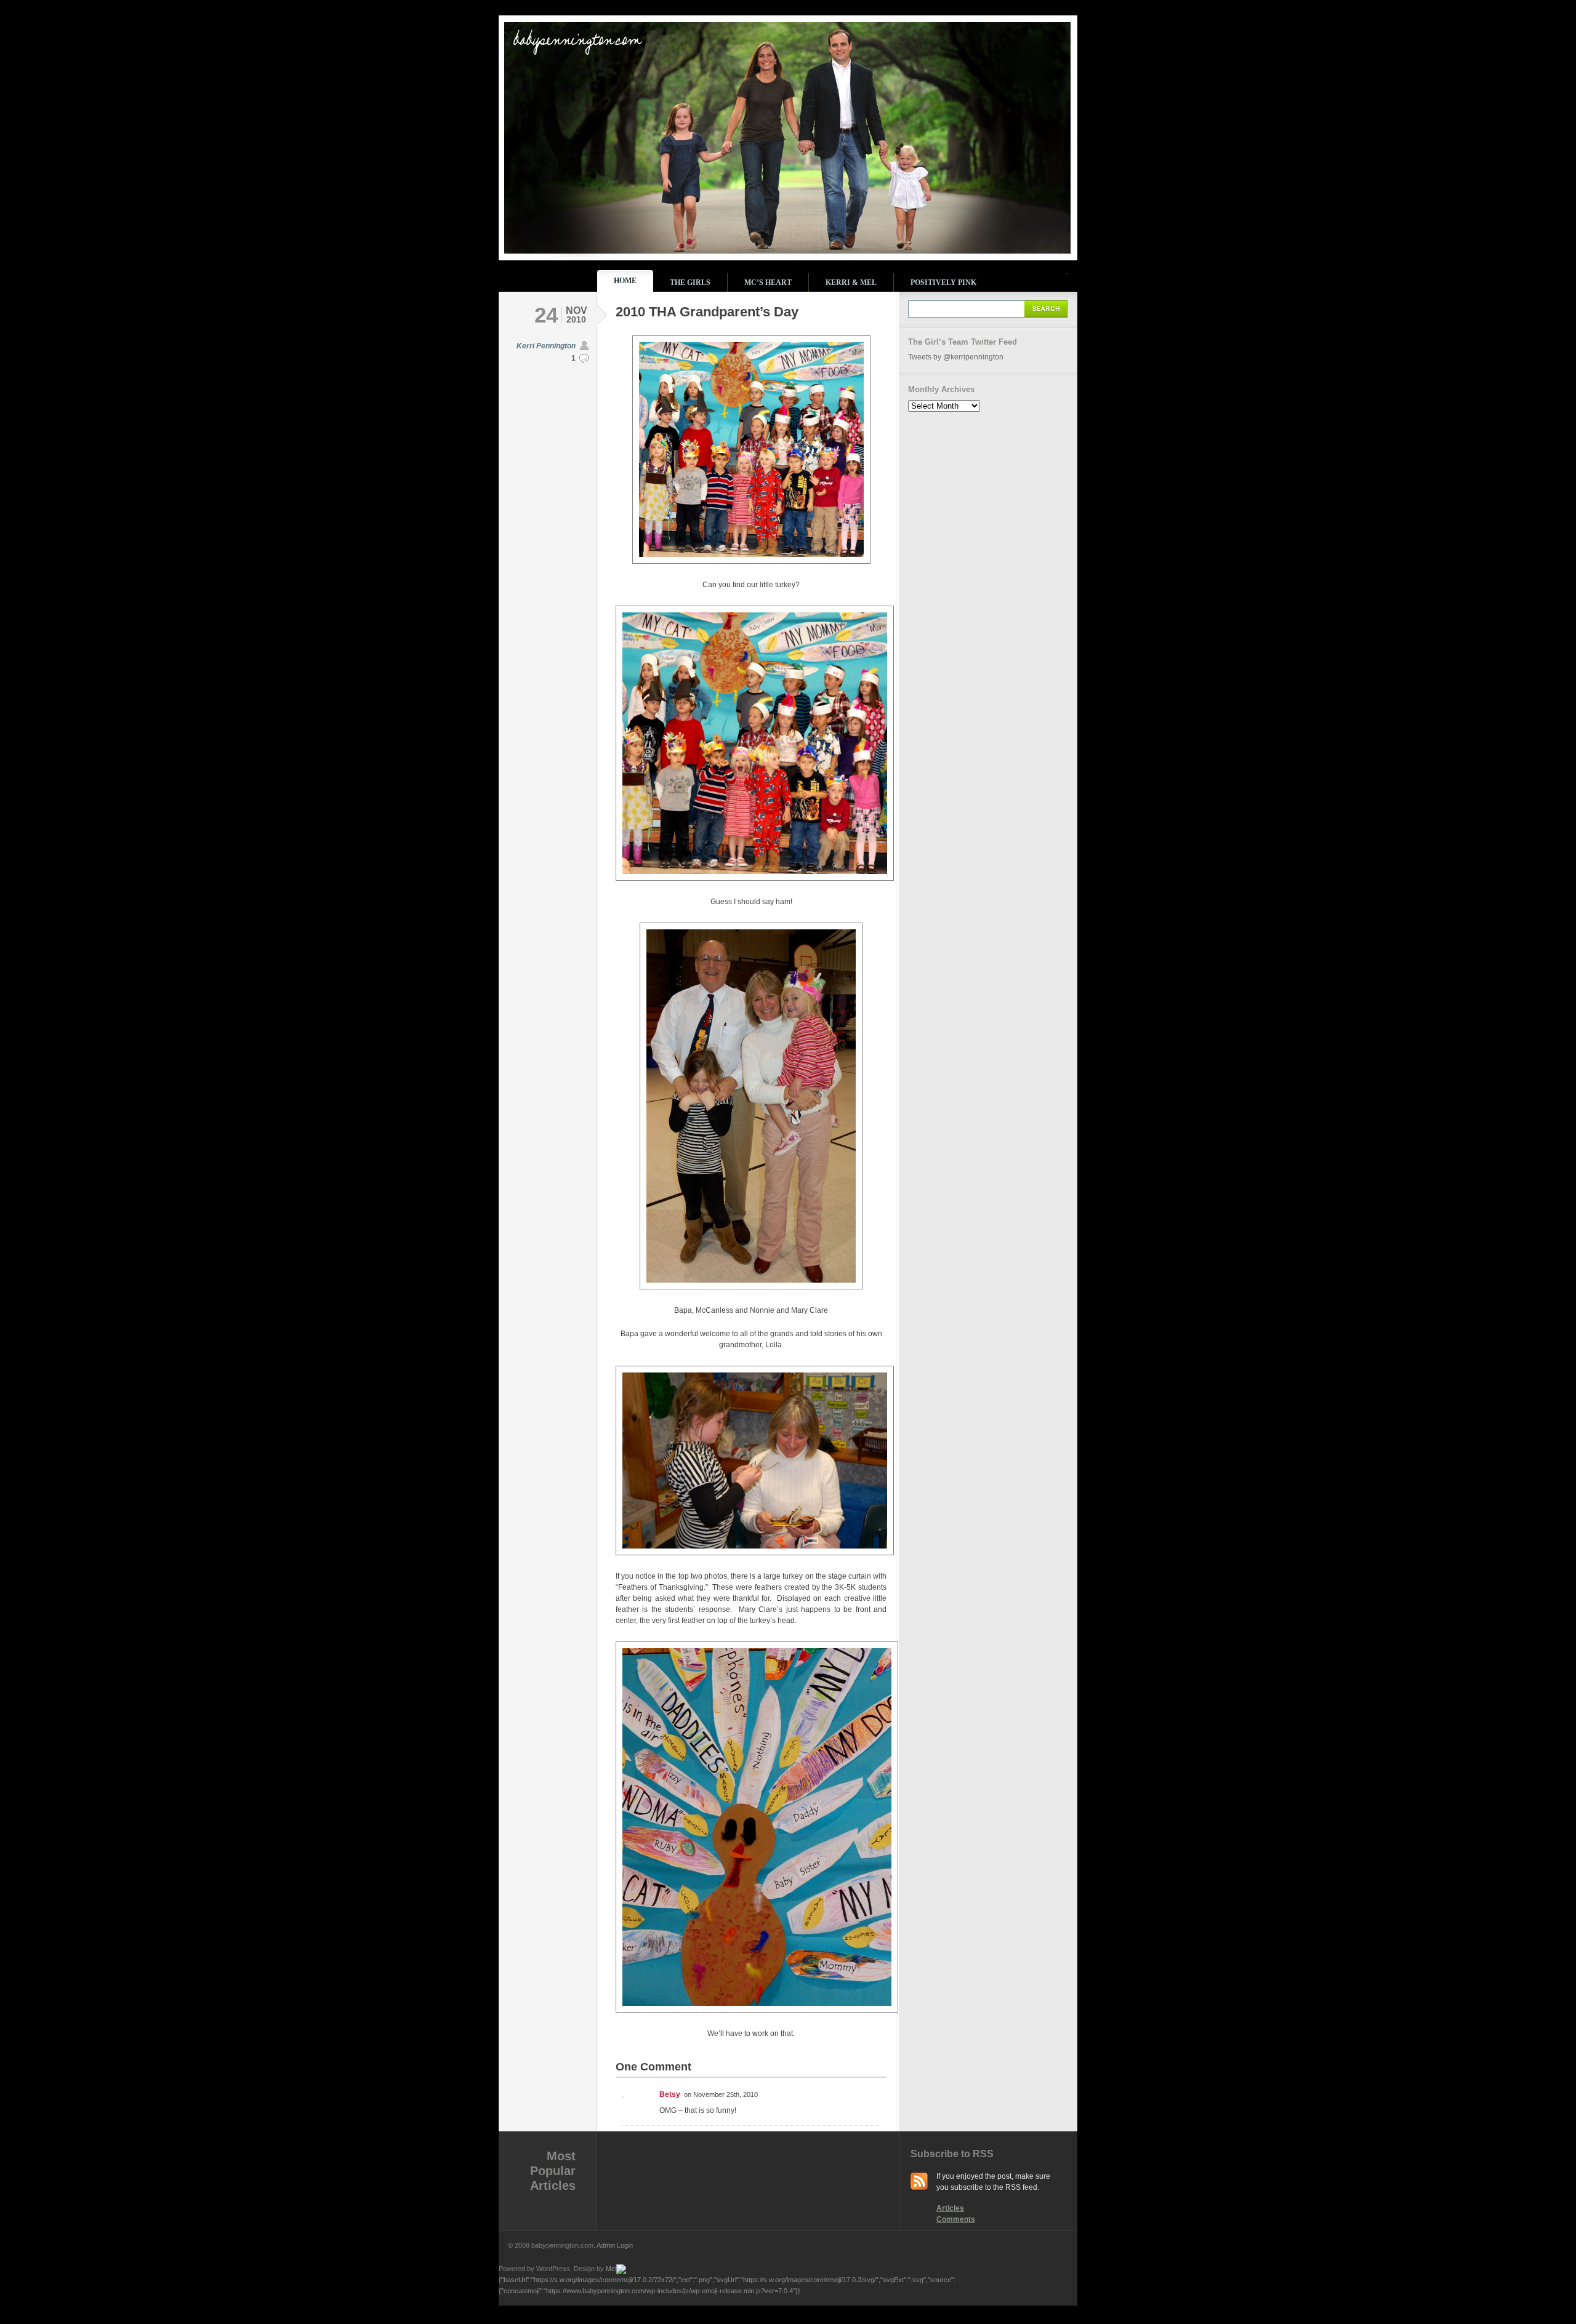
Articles (950, 2208)
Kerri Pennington (546, 346)
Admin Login (615, 2245)
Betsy (670, 2094)
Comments (956, 2219)
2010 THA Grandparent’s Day (707, 312)
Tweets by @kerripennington (956, 357)
